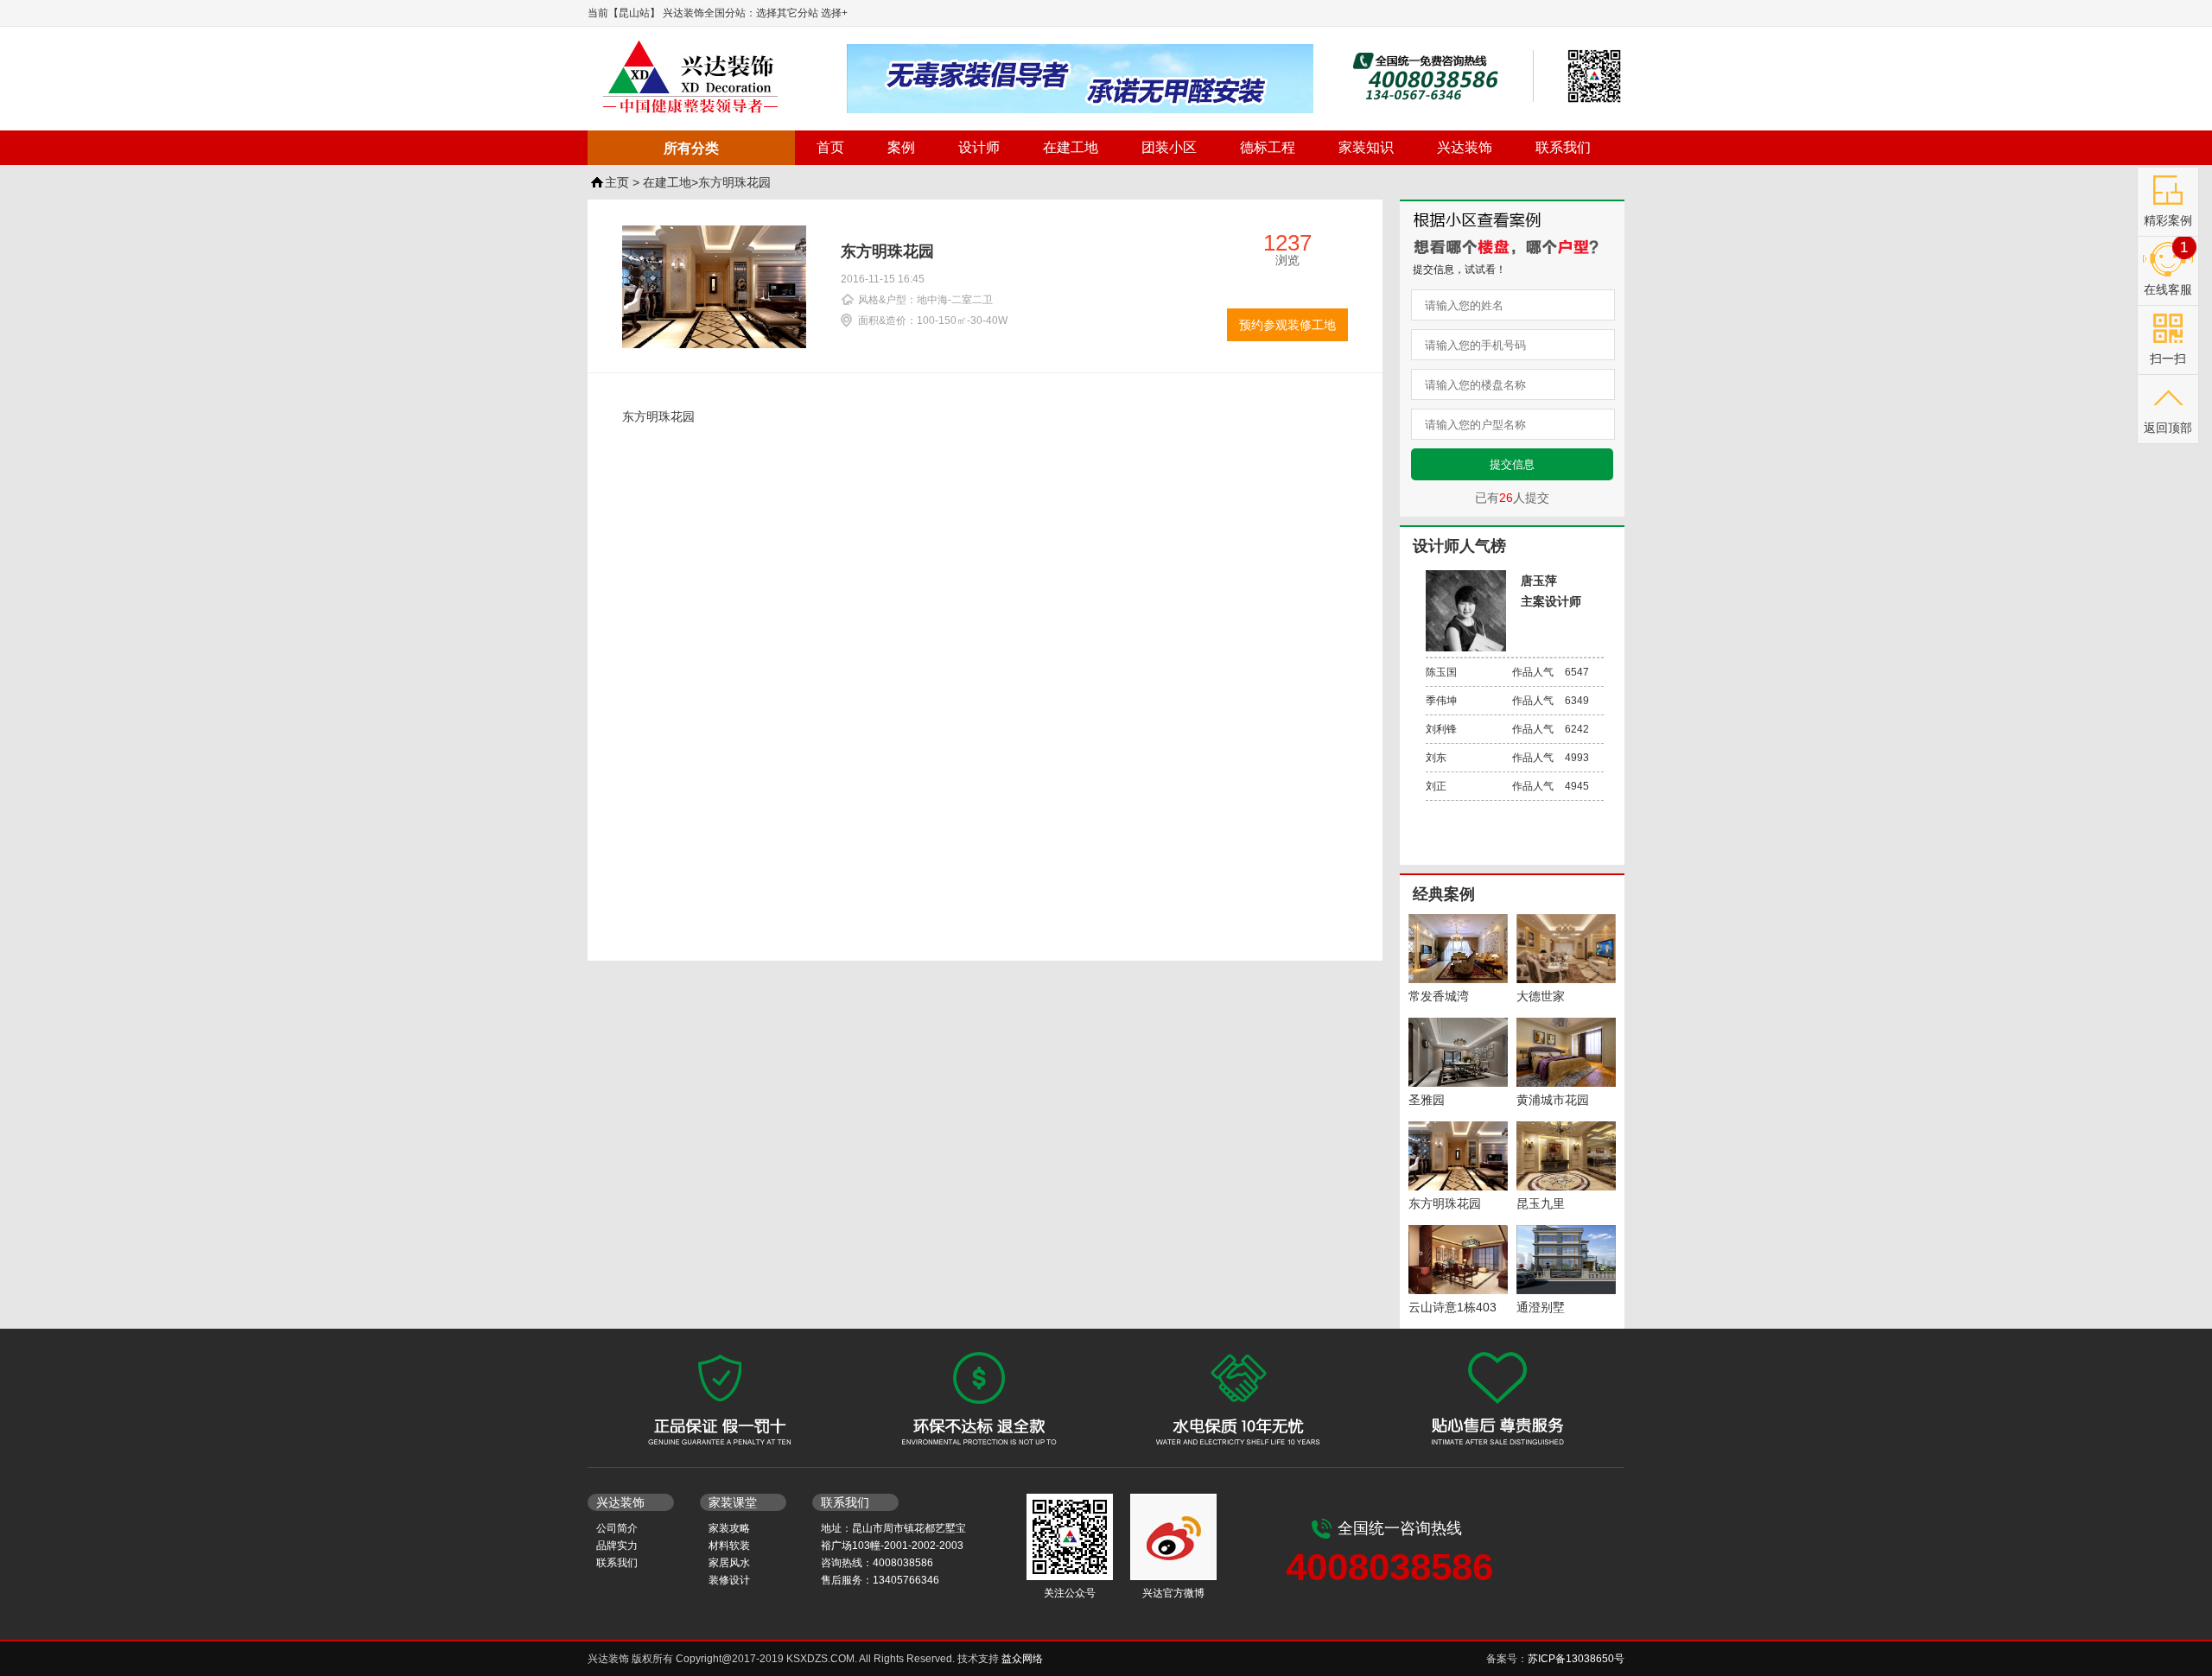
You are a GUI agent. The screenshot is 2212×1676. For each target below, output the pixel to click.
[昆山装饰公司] (717, 77)
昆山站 (634, 13)
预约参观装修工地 (1287, 325)
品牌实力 (617, 1546)
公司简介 (617, 1528)
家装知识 (1366, 147)
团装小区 (1169, 147)
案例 (901, 147)
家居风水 (729, 1563)
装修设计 (729, 1580)
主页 (617, 182)
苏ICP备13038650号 (1576, 1659)
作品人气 (1507, 672)
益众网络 (1022, 1659)
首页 (830, 147)
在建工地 (1071, 147)
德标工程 (1268, 147)
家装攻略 (729, 1528)
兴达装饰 (1465, 147)
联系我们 (1563, 147)
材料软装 (729, 1546)
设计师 (979, 147)
